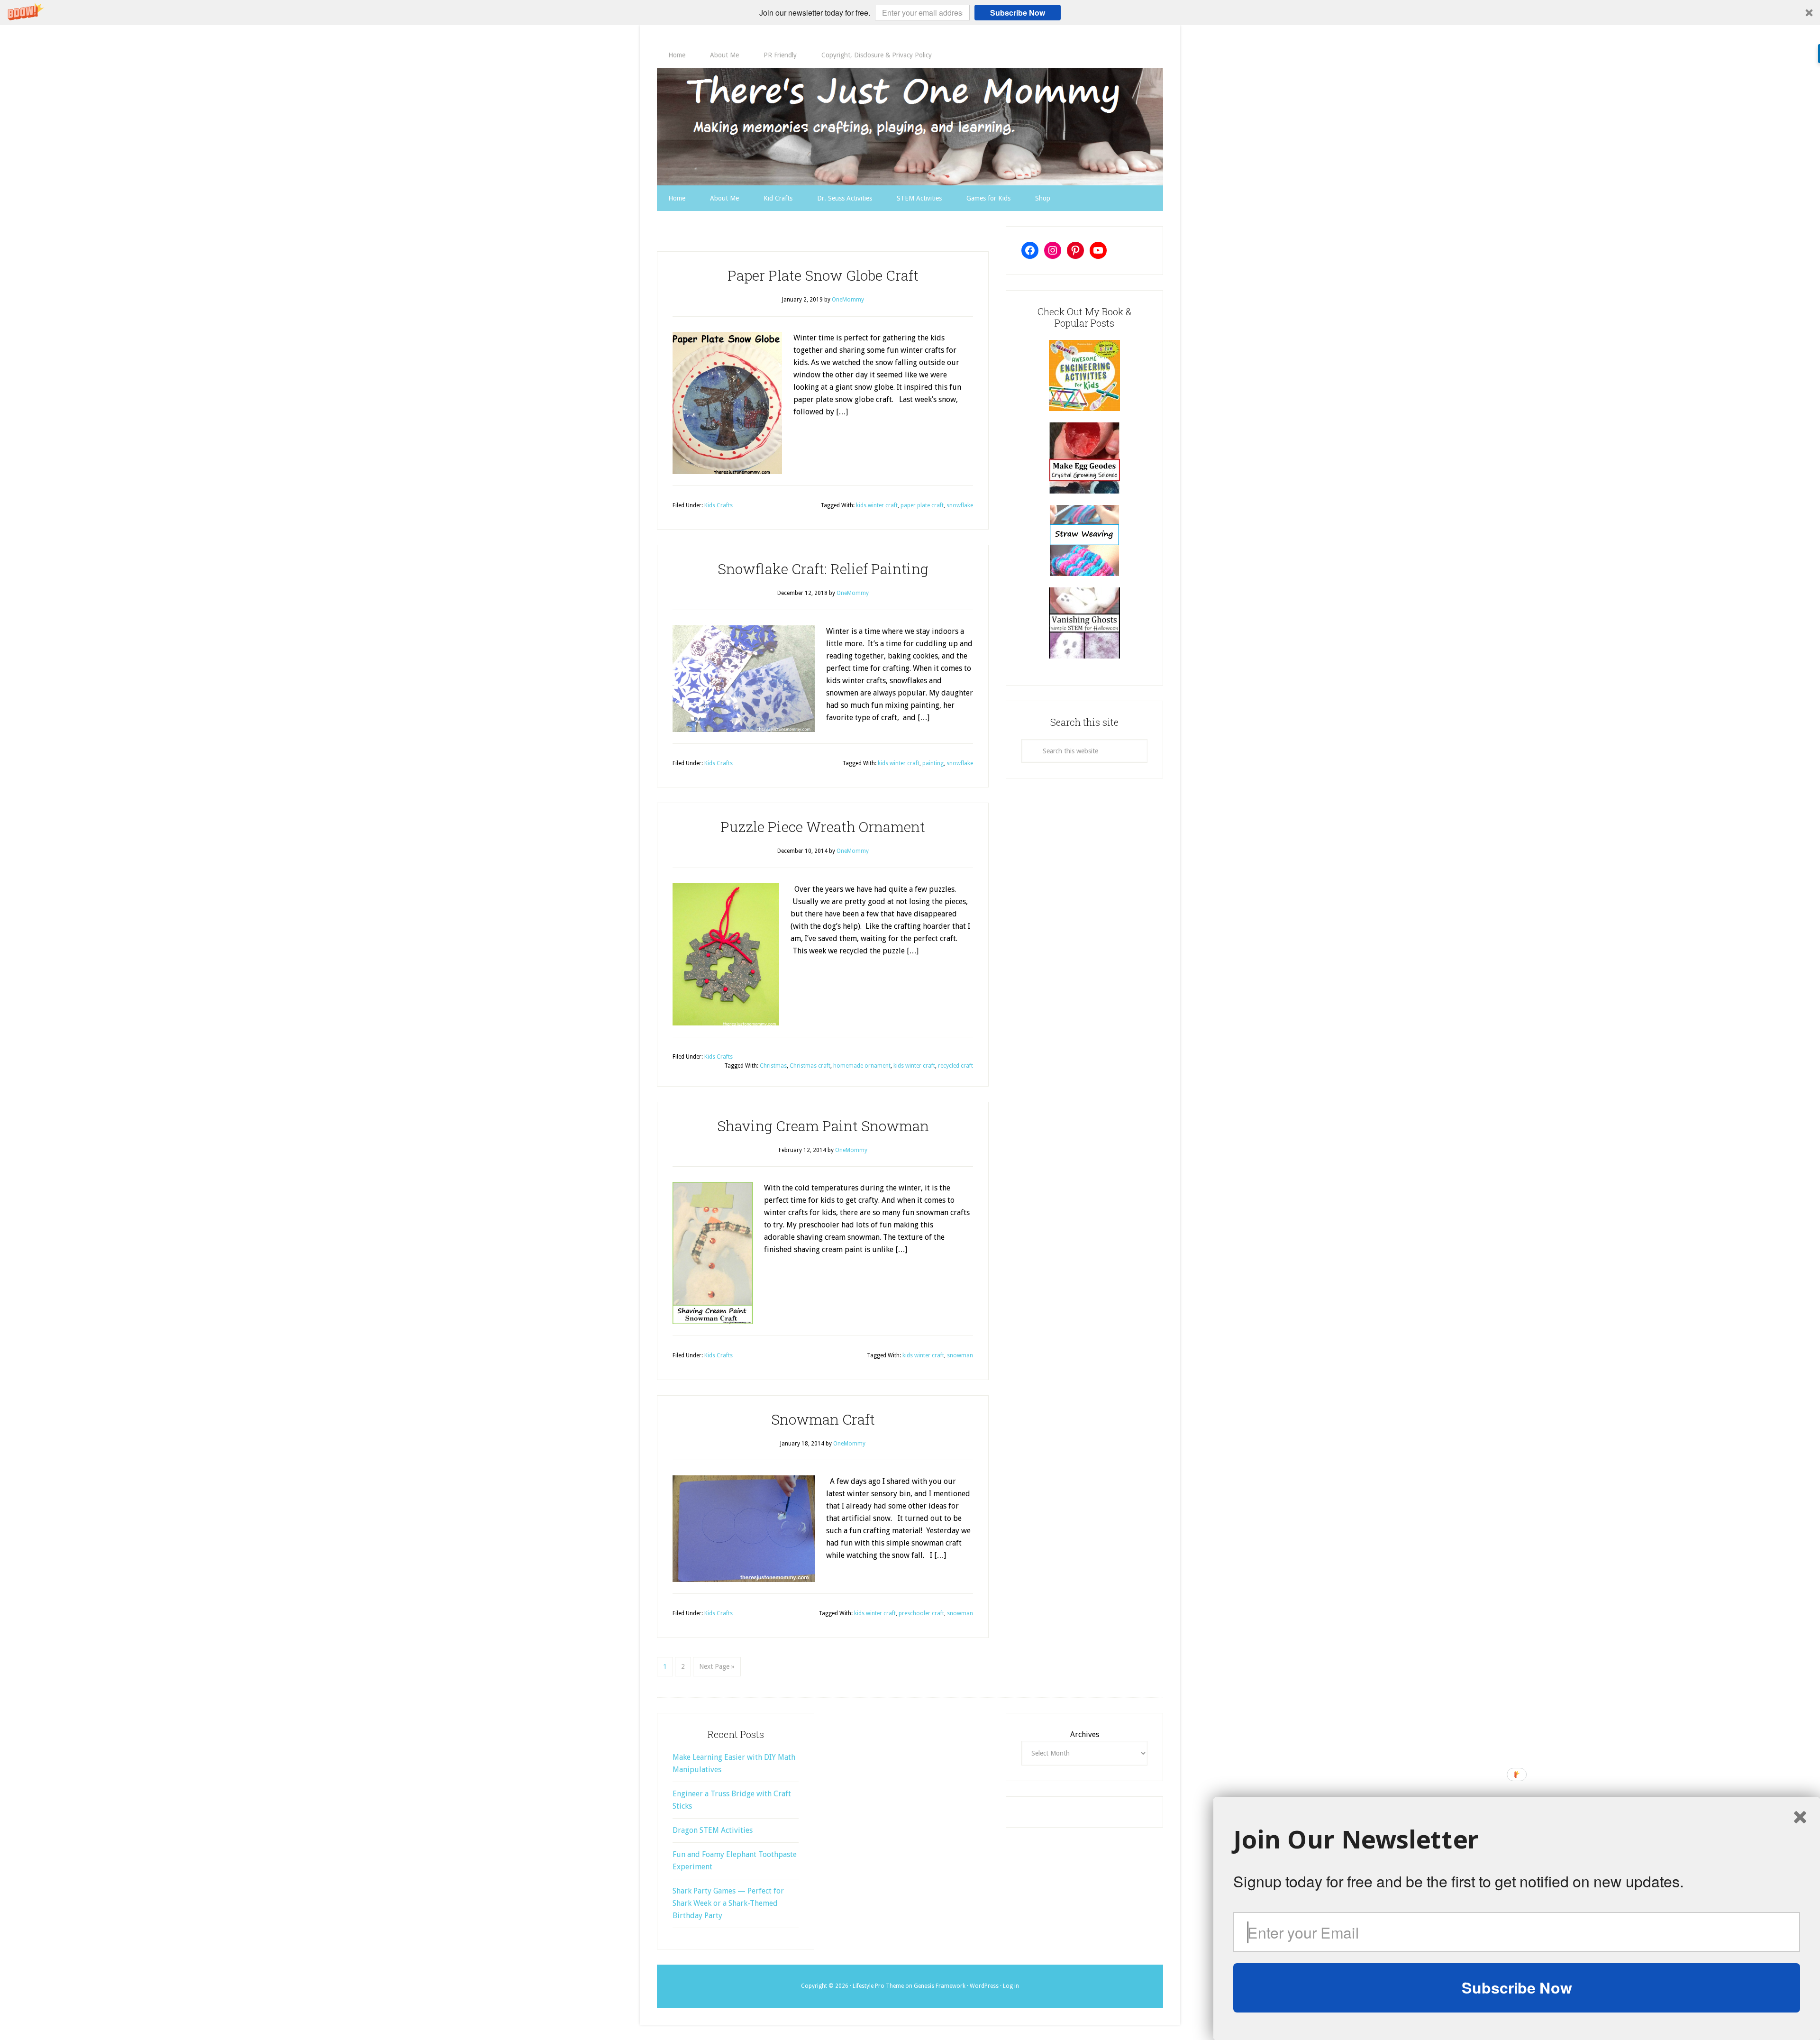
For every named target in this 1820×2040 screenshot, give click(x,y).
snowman (960, 1355)
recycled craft (955, 1066)
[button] (910, 13)
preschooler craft (921, 1613)
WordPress (984, 1986)
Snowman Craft (823, 1419)
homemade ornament (862, 1066)
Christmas (773, 1066)
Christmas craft (810, 1066)
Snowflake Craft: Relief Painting (823, 569)
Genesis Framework (940, 1986)
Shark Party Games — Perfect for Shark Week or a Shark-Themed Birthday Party (728, 1903)
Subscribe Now (1018, 13)
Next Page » (717, 1666)
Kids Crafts (719, 505)
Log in (1011, 1986)
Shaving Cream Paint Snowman (823, 1126)
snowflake (960, 505)
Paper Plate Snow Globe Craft (823, 275)
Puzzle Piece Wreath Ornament (823, 827)
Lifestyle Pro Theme (878, 1986)
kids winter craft (877, 505)
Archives (1085, 1734)
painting (933, 763)
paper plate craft (922, 505)
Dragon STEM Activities (713, 1830)
